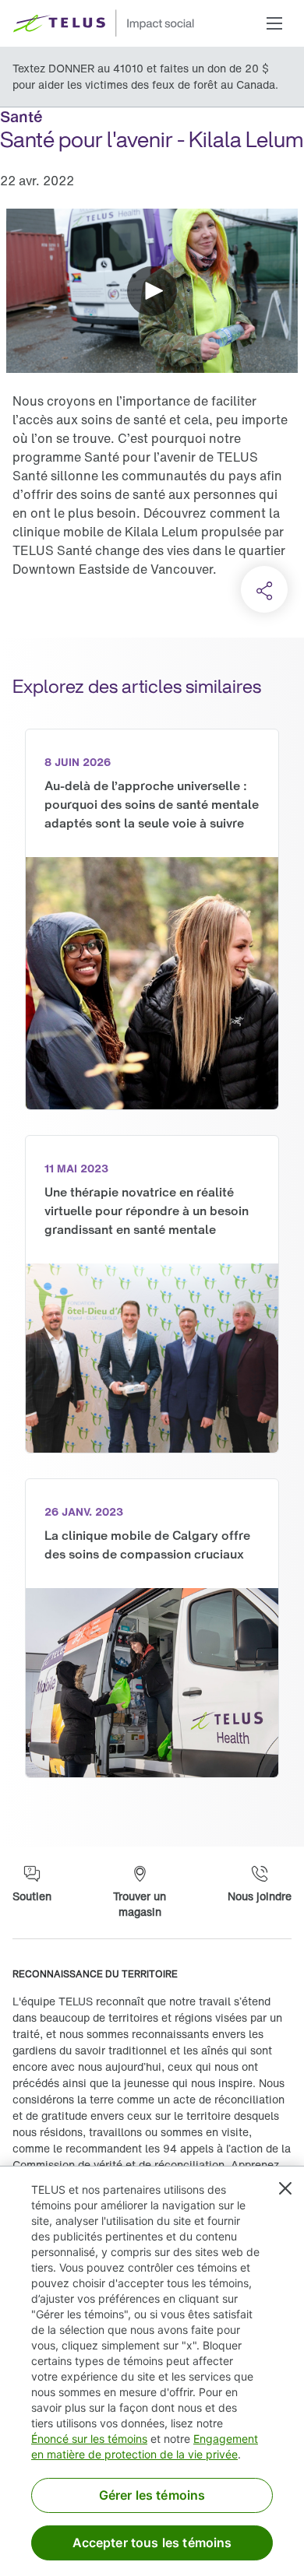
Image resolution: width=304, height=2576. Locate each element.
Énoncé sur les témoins (89, 2439)
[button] (274, 23)
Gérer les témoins (152, 2495)
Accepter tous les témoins (152, 2543)
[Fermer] (285, 2188)
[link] (152, 919)
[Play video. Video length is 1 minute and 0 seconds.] (152, 291)
